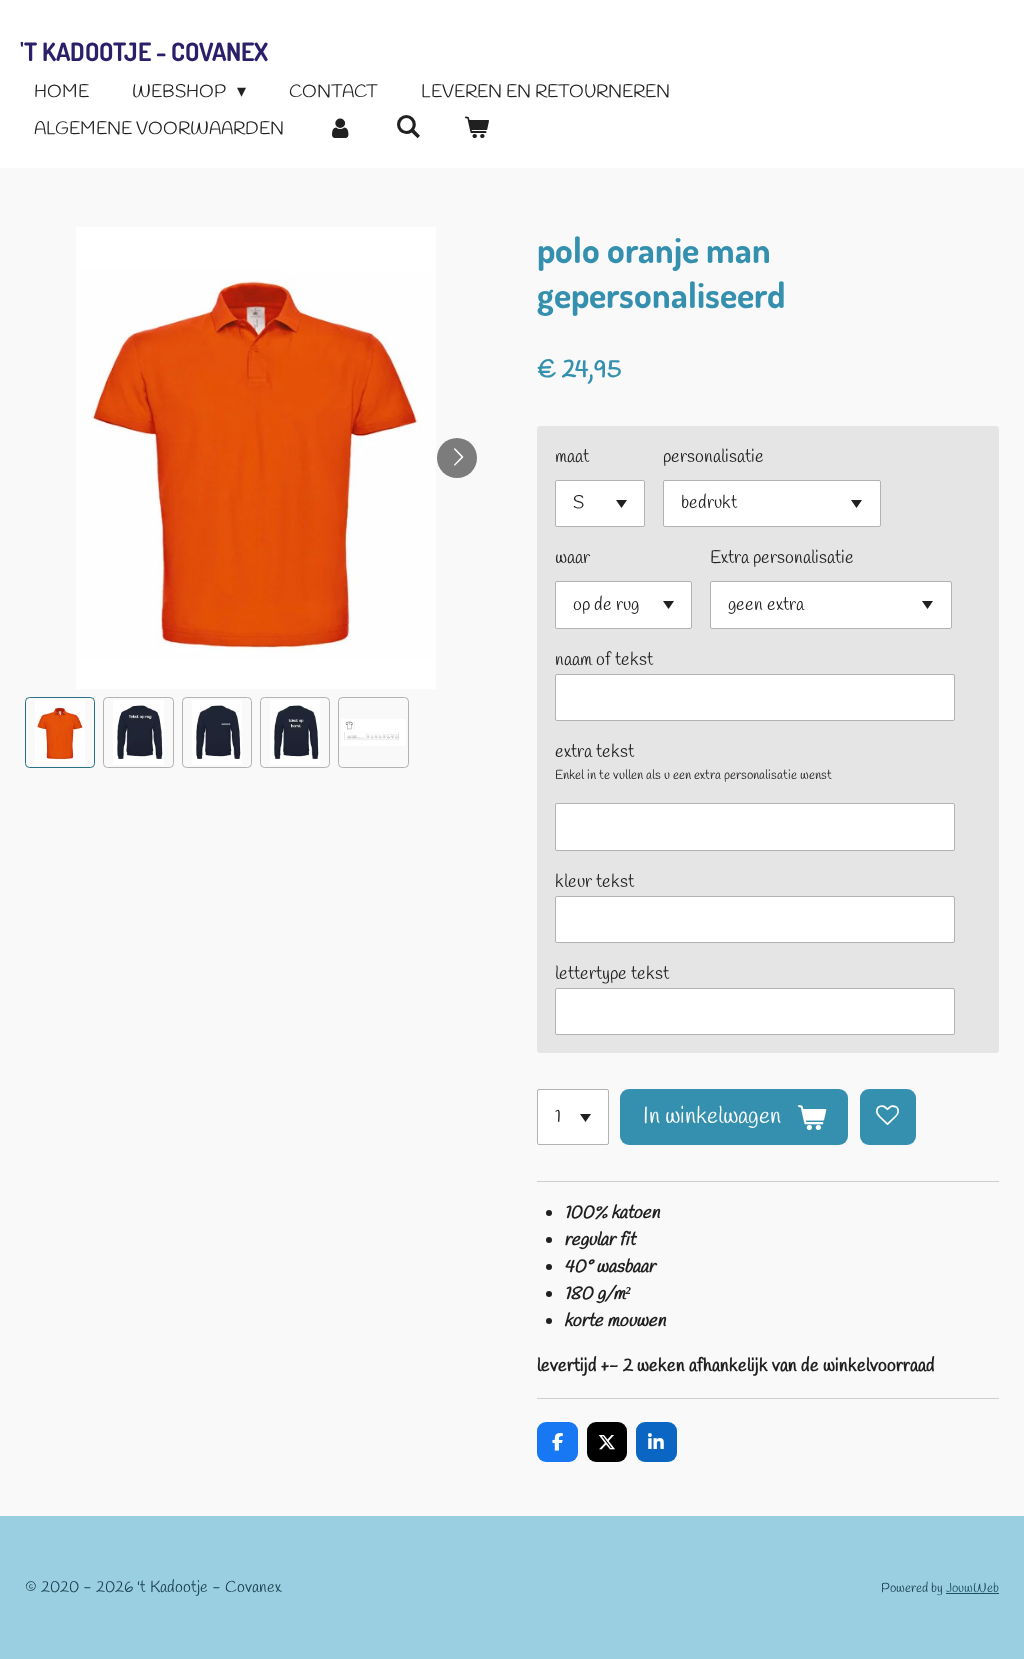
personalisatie (713, 457)
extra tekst (594, 752)
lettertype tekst (612, 974)
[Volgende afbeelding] (457, 458)
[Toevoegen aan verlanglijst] (888, 1117)
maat (572, 457)
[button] (60, 732)
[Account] (339, 129)
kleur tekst (594, 882)
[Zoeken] (407, 128)
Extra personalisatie (782, 558)
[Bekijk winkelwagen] (475, 129)
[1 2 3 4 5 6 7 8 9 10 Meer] (573, 1117)
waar (572, 558)
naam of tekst (604, 660)
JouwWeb (972, 1588)
